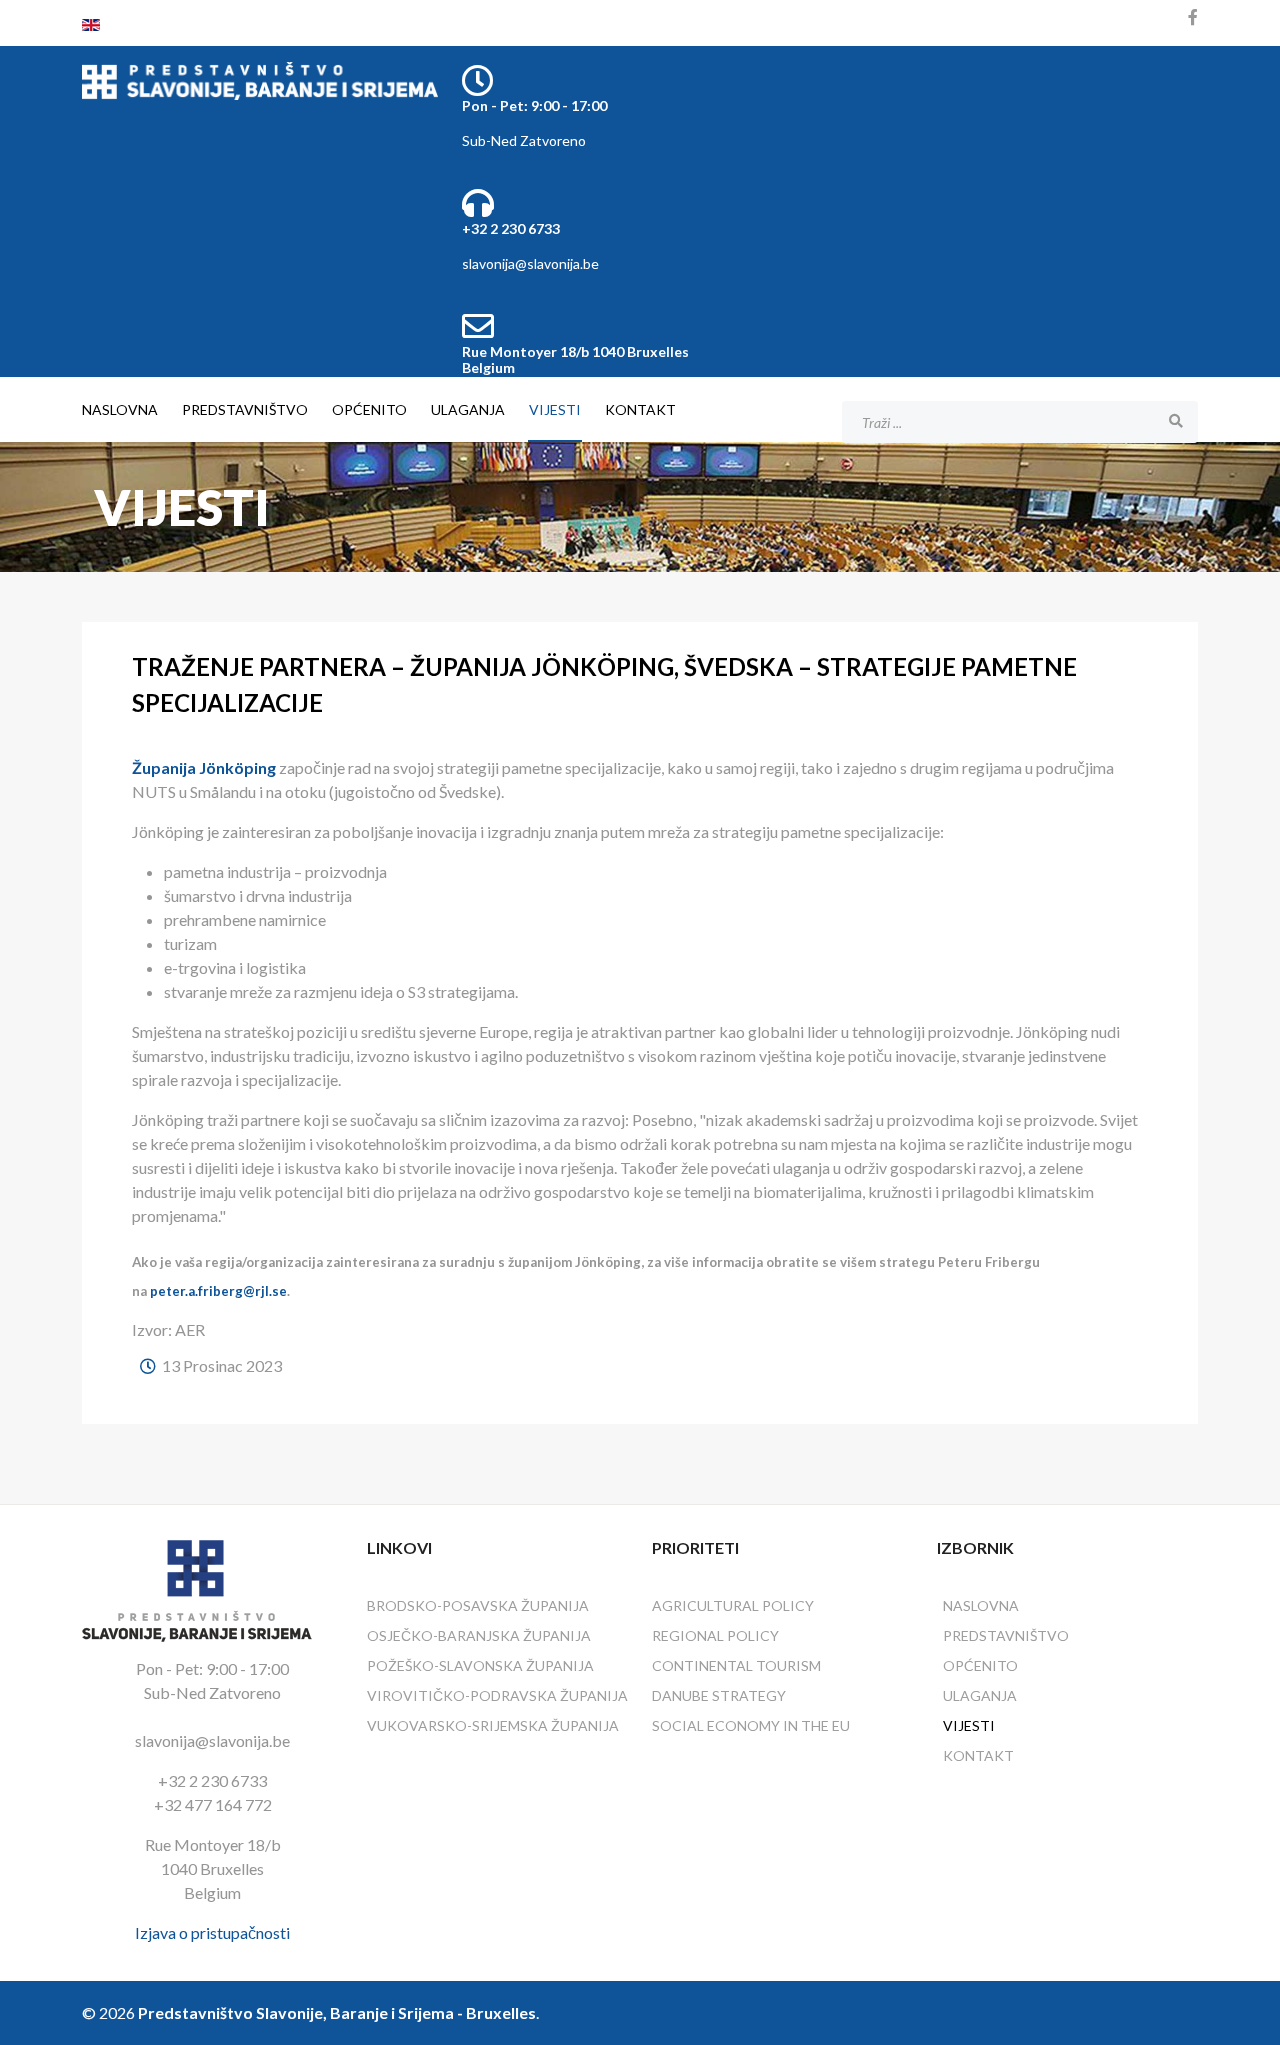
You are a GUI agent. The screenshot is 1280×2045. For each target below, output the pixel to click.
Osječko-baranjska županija (479, 1635)
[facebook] (1193, 16)
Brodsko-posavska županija (478, 1605)
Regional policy (715, 1635)
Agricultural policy (733, 1605)
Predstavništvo (245, 409)
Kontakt (640, 409)
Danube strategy (719, 1695)
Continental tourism (736, 1665)
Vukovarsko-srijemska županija (493, 1725)
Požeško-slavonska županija (480, 1665)
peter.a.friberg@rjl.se (218, 1291)
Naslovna (120, 409)
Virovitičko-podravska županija (497, 1695)
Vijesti (555, 409)
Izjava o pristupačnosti (212, 1932)
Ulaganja (468, 409)
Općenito (369, 409)
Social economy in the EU (751, 1725)
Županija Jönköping (204, 767)
